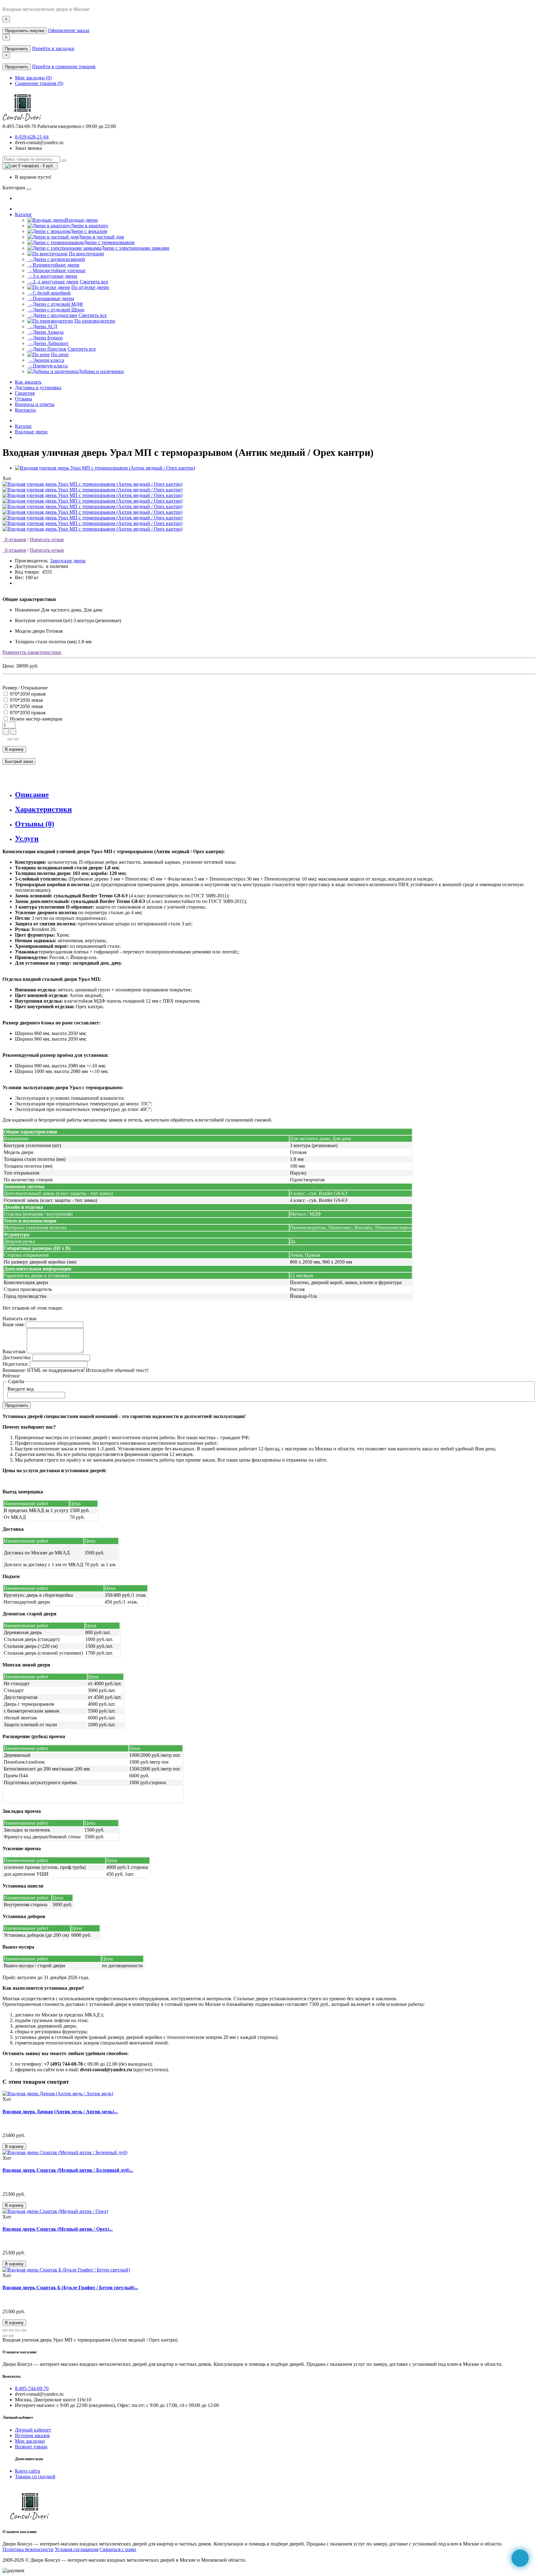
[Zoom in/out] (24, 2330)
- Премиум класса (47, 366)
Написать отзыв (47, 539)
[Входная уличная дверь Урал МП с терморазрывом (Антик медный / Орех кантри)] (105, 468)
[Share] (11, 2330)
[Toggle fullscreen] (17, 2330)
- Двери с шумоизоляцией (56, 259)
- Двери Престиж (47, 349)
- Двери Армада (45, 332)
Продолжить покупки (25, 31)
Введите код (21, 1389)
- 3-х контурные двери (52, 276)
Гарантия (25, 393)
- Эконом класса (46, 360)
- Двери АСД (42, 326)
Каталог (24, 214)
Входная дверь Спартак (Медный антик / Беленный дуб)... (68, 2170)
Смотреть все (94, 282)
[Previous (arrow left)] (5, 2336)
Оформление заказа (69, 30)
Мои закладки (30, 2441)
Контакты (25, 410)
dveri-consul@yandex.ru (39, 142)
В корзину (14, 749)
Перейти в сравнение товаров (64, 66)
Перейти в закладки (53, 48)
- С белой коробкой (49, 293)
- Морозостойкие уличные (57, 270)
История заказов (32, 2435)
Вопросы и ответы (35, 404)
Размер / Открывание (25, 688)
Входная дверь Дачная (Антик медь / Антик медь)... (60, 2112)
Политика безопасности (28, 2549)
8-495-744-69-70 (32, 2388)
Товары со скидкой (35, 2477)
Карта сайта (28, 2471)
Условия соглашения (77, 2549)
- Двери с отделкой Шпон (56, 310)
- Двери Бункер (45, 338)
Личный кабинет (33, 2430)
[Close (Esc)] (5, 2330)
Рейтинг (11, 1376)
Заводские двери (68, 561)
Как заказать (28, 382)
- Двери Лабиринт (48, 343)
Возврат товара (31, 2447)
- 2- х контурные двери (53, 282)
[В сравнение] (16, 739)
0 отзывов (14, 539)
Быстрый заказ (19, 761)
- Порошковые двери (51, 298)
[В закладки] (10, 739)
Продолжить (17, 49)
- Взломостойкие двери (53, 265)
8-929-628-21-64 (32, 137)
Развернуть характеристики (32, 652)
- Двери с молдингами (52, 315)
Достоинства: (17, 1357)
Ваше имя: (14, 1324)
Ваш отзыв (14, 1352)
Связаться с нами (118, 2549)
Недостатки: (16, 1364)
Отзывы (24, 399)
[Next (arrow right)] (11, 2336)
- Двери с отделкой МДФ (55, 304)
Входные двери (31, 432)
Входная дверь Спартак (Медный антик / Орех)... (58, 2229)
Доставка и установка (38, 388)
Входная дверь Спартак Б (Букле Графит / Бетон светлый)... (70, 2288)
